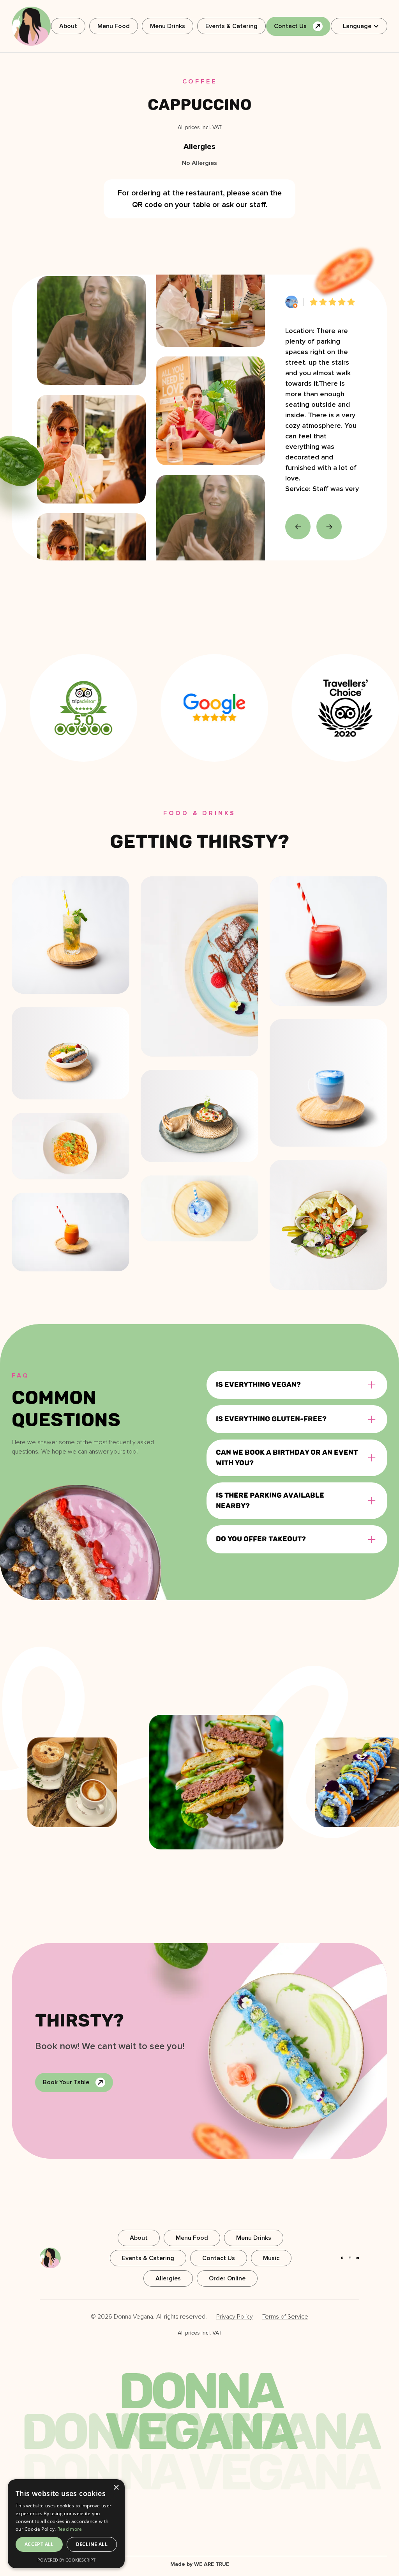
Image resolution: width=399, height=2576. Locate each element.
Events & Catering (231, 26)
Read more (70, 2529)
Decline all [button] (92, 2544)
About (68, 26)
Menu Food (114, 26)
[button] (359, 26)
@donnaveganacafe (332, 1658)
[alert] (66, 2524)
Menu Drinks (168, 26)
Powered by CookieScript (66, 2560)
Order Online (227, 2278)
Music (271, 2258)
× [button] (116, 2488)
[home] (31, 26)
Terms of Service (285, 2317)
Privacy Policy (235, 2317)
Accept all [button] (39, 2544)
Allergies (168, 2278)
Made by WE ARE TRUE (200, 2564)
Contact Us (219, 2258)
